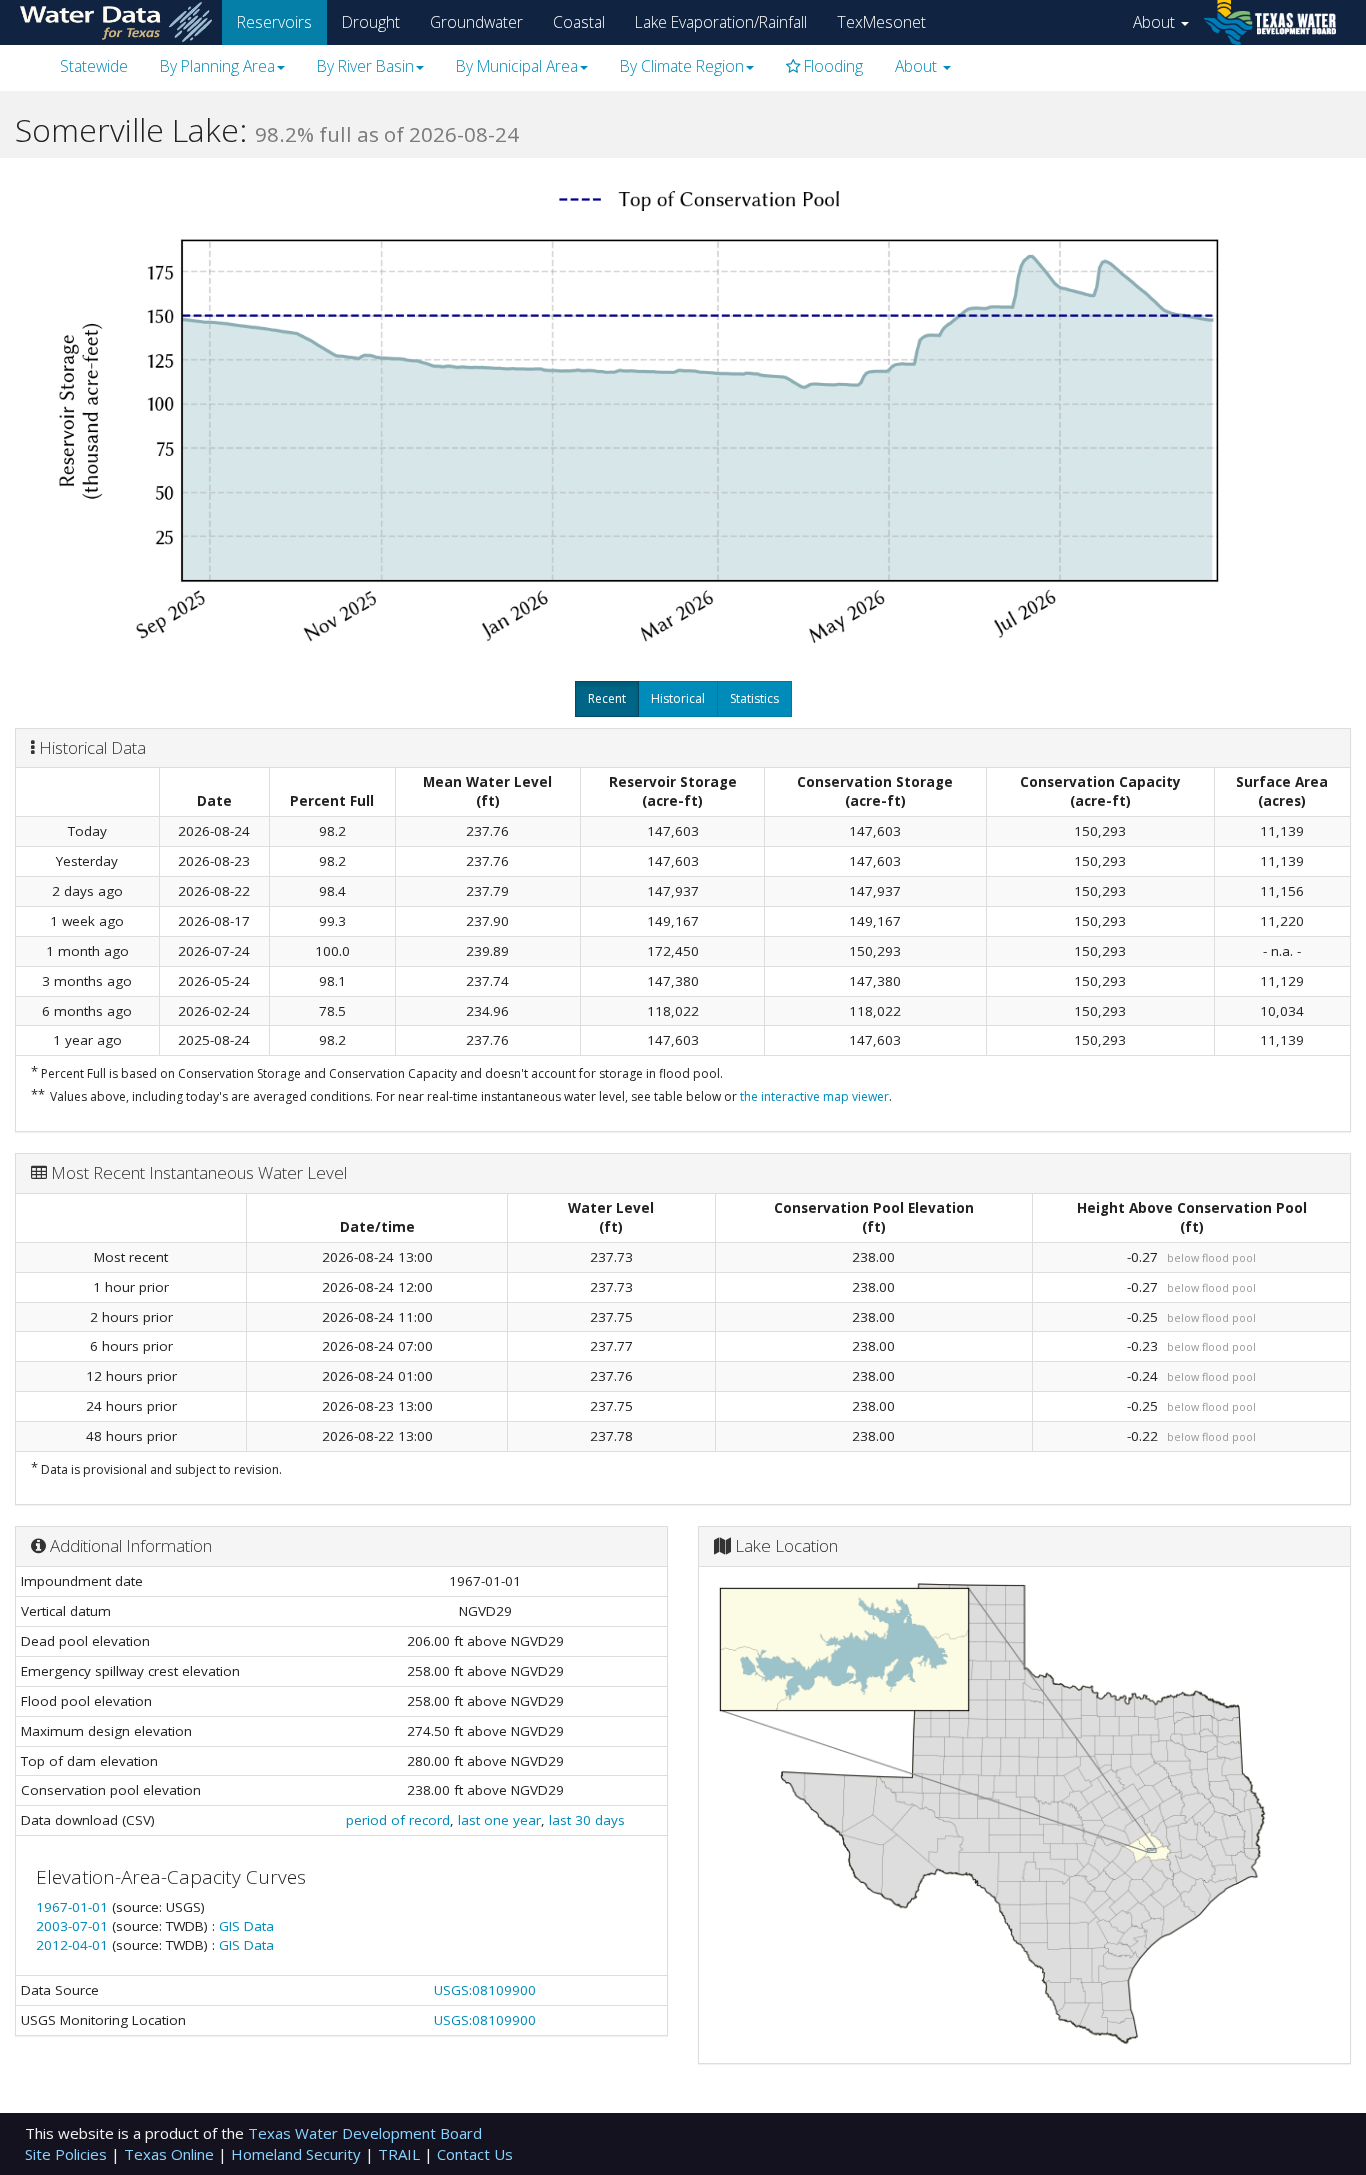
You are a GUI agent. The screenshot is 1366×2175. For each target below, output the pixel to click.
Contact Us (475, 2154)
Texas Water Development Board (365, 2133)
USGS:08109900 (485, 1990)
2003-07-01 (74, 1926)
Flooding (831, 66)
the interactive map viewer (814, 1096)
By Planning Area (217, 66)
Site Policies (68, 2154)
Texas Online (171, 2154)
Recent (607, 698)
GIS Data (246, 1926)
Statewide (94, 66)
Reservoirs (274, 22)
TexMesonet (881, 22)
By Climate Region (682, 66)
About (1156, 22)
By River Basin (365, 66)
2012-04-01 (74, 1945)
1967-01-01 (74, 1907)
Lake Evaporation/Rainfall (721, 22)
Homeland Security (298, 2154)
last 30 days (587, 1820)
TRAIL (401, 2154)
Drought (371, 22)
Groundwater (476, 22)
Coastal (579, 22)
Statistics (754, 698)
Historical (678, 698)
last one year (499, 1820)
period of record (398, 1820)
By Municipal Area (517, 66)
